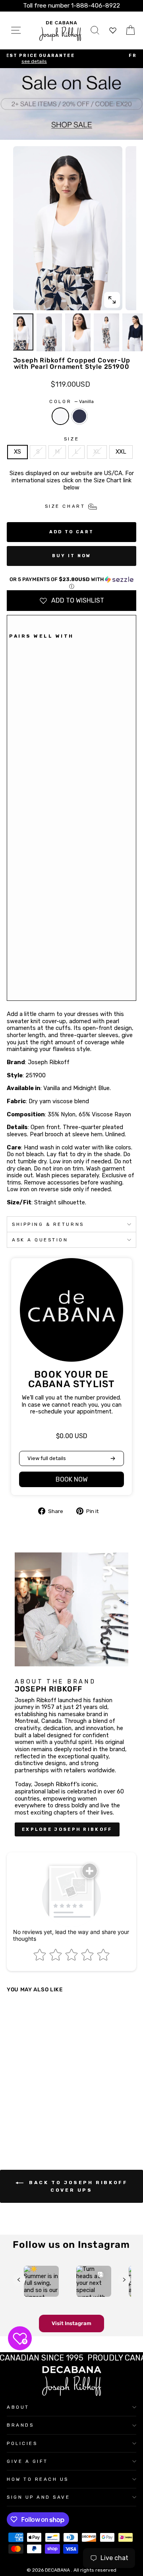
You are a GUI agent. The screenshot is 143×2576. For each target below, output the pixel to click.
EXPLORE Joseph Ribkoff (67, 1829)
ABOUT (18, 2407)
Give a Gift (27, 2461)
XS (17, 452)
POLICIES (22, 2443)
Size (71, 439)
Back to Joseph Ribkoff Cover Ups (77, 2186)
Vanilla (60, 416)
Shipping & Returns (48, 1224)
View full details (47, 1458)
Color (71, 401)
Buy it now (72, 556)
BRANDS (20, 2425)
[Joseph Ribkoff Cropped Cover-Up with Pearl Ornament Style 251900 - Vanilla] (14, 984)
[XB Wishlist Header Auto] (113, 30)
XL (97, 452)
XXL (121, 452)
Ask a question (40, 1240)
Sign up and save (39, 2497)
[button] (71, 583)
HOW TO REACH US (38, 2479)
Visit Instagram (71, 2323)
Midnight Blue (79, 416)
